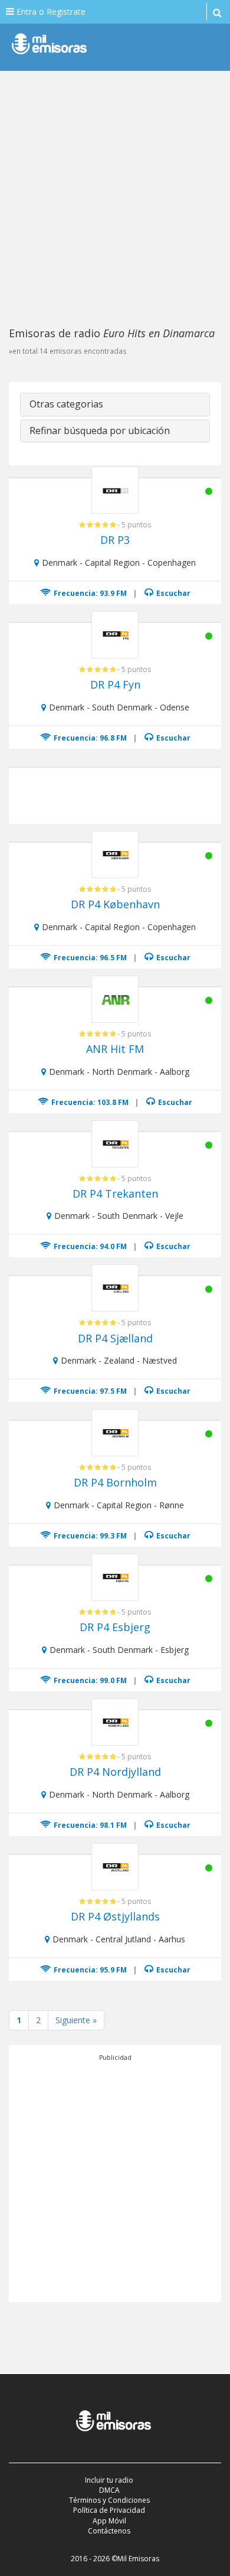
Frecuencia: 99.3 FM (89, 1536)
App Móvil (109, 2521)
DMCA (109, 2490)
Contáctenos (109, 2531)
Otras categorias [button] (66, 404)
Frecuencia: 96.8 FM (89, 738)
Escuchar (172, 593)
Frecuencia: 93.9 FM (89, 593)
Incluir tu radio (109, 2480)
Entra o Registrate (50, 12)
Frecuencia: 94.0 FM (89, 1246)
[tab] (115, 405)
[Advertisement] (115, 198)
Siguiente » (76, 2020)
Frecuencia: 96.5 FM (89, 958)
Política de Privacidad (109, 2510)
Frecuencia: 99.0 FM (89, 1680)
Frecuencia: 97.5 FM (89, 1391)
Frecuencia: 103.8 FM (89, 1102)
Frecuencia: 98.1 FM (89, 1825)
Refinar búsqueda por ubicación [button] (100, 431)
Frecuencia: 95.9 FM (89, 1970)
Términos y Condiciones (109, 2500)
